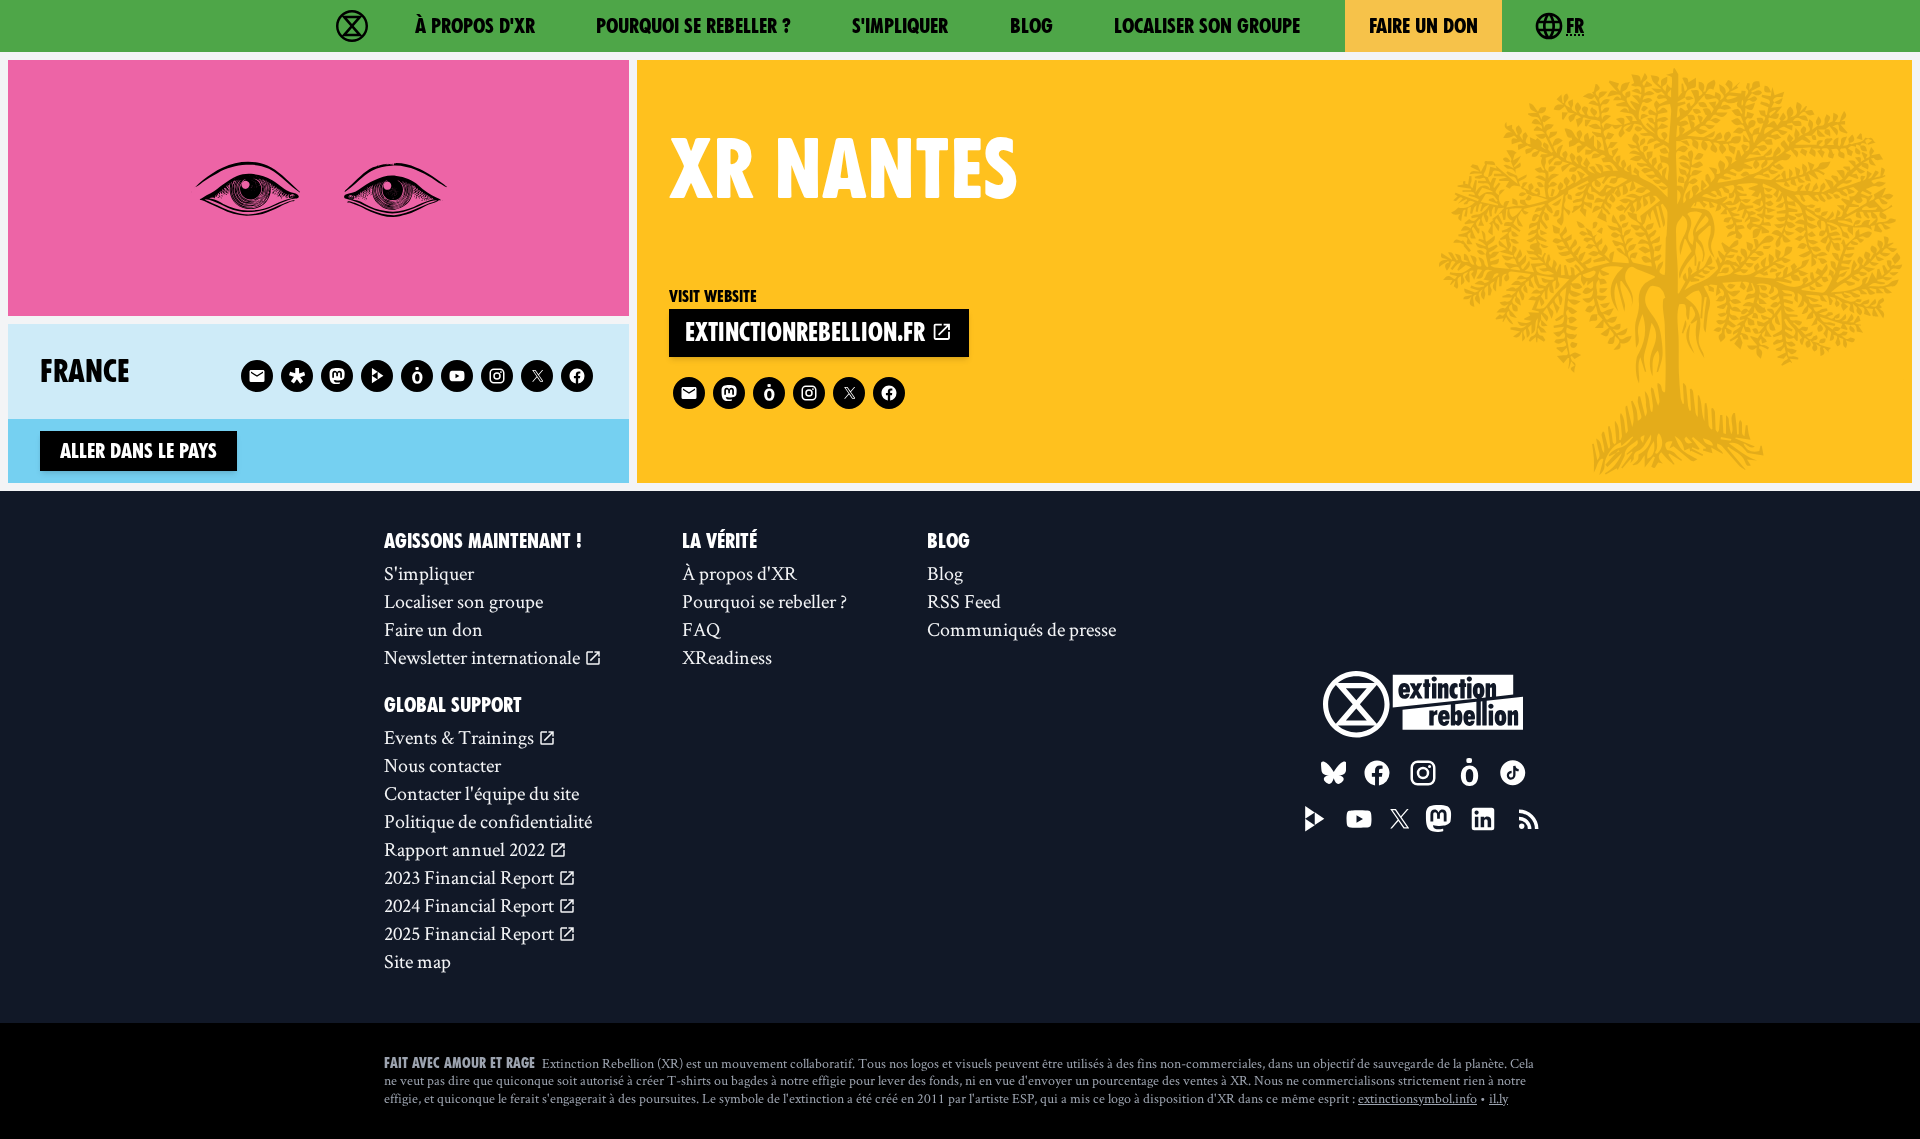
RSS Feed (964, 601)
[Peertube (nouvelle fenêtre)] (377, 376)
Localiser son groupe (1207, 26)
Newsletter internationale (484, 657)
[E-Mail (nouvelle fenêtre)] (689, 393)
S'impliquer (900, 26)
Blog (1031, 26)
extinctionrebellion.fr (808, 332)
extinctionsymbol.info (1417, 1098)
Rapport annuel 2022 (466, 849)
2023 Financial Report (471, 877)
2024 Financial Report (471, 905)
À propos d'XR (475, 26)
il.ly (1498, 1098)
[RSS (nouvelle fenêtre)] (1529, 819)
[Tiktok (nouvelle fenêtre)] (1513, 773)
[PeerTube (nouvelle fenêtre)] (1315, 819)
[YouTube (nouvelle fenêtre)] (1359, 819)
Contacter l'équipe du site (481, 793)
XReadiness (727, 657)
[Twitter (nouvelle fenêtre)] (849, 393)
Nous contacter (442, 765)
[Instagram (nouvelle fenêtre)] (809, 393)
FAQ (701, 629)
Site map (417, 961)
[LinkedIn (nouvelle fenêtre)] (1483, 819)
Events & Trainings (461, 737)
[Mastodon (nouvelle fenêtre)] (729, 393)
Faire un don (1423, 26)
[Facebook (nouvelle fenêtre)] (889, 393)
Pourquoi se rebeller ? (693, 26)
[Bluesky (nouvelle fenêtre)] (1334, 773)
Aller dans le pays (138, 451)
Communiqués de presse (1021, 629)
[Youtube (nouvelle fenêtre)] (457, 376)
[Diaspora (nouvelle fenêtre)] (297, 376)
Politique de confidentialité (488, 821)
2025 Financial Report (471, 933)
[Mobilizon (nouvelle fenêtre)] (769, 393)
